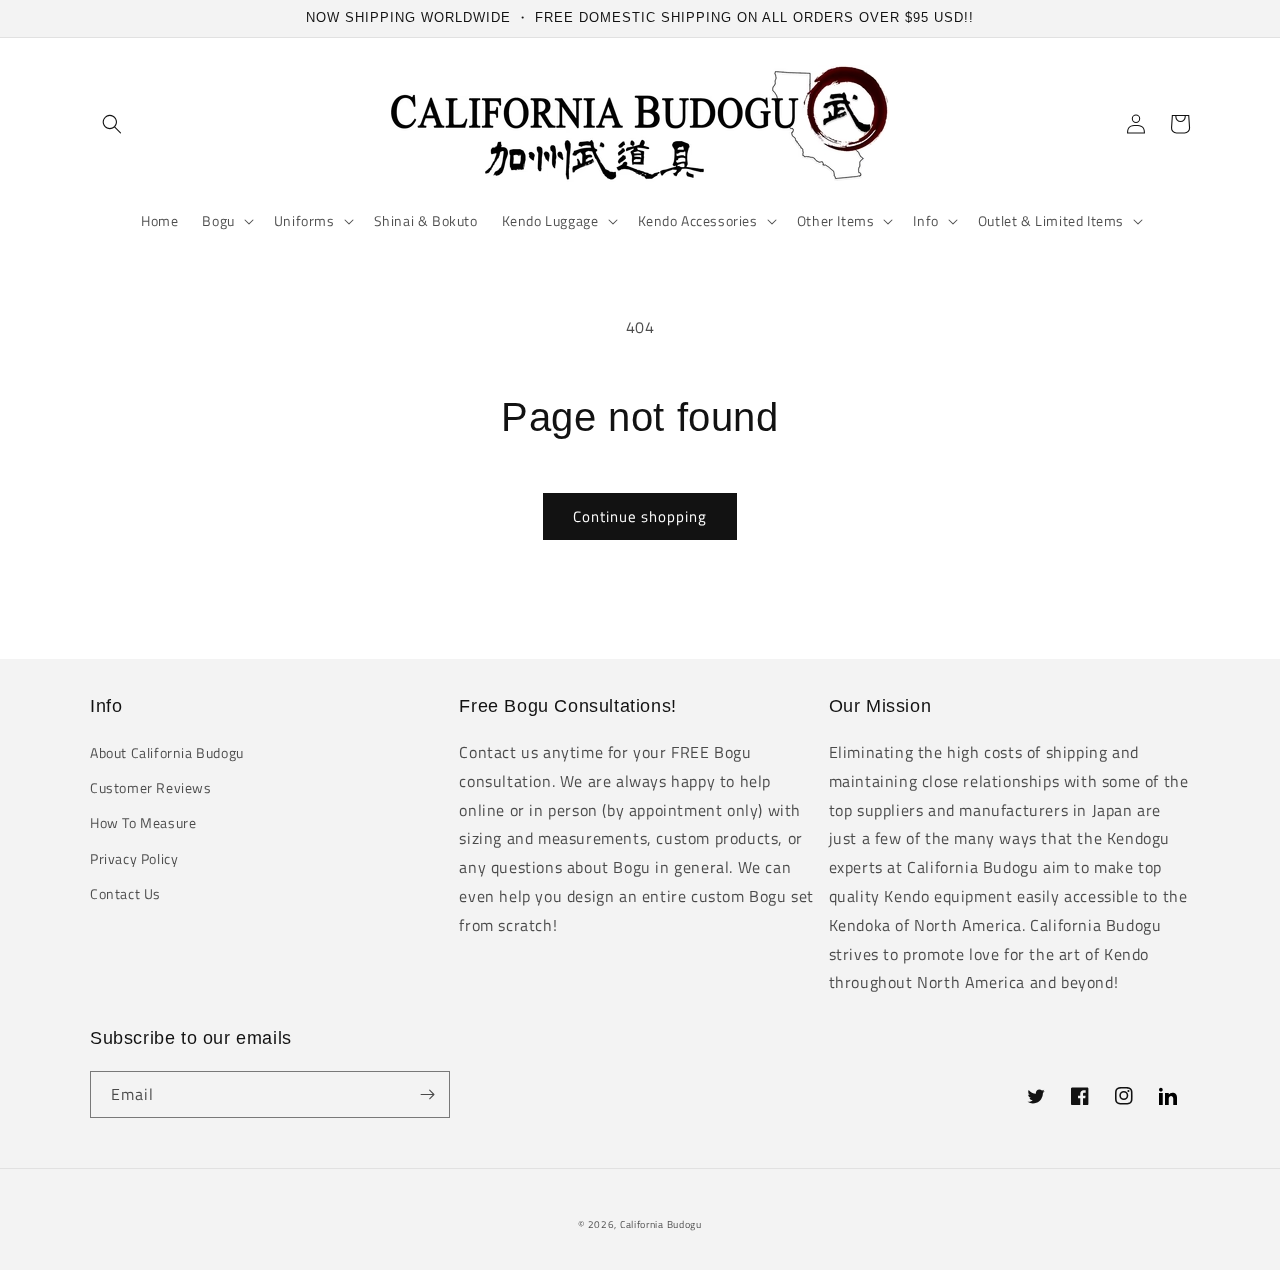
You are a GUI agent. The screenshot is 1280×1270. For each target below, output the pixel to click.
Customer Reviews (151, 787)
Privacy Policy (134, 858)
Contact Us (125, 893)
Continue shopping (640, 516)
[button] (112, 124)
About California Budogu (167, 752)
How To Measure (143, 822)
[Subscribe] (427, 1094)
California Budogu (661, 1224)
